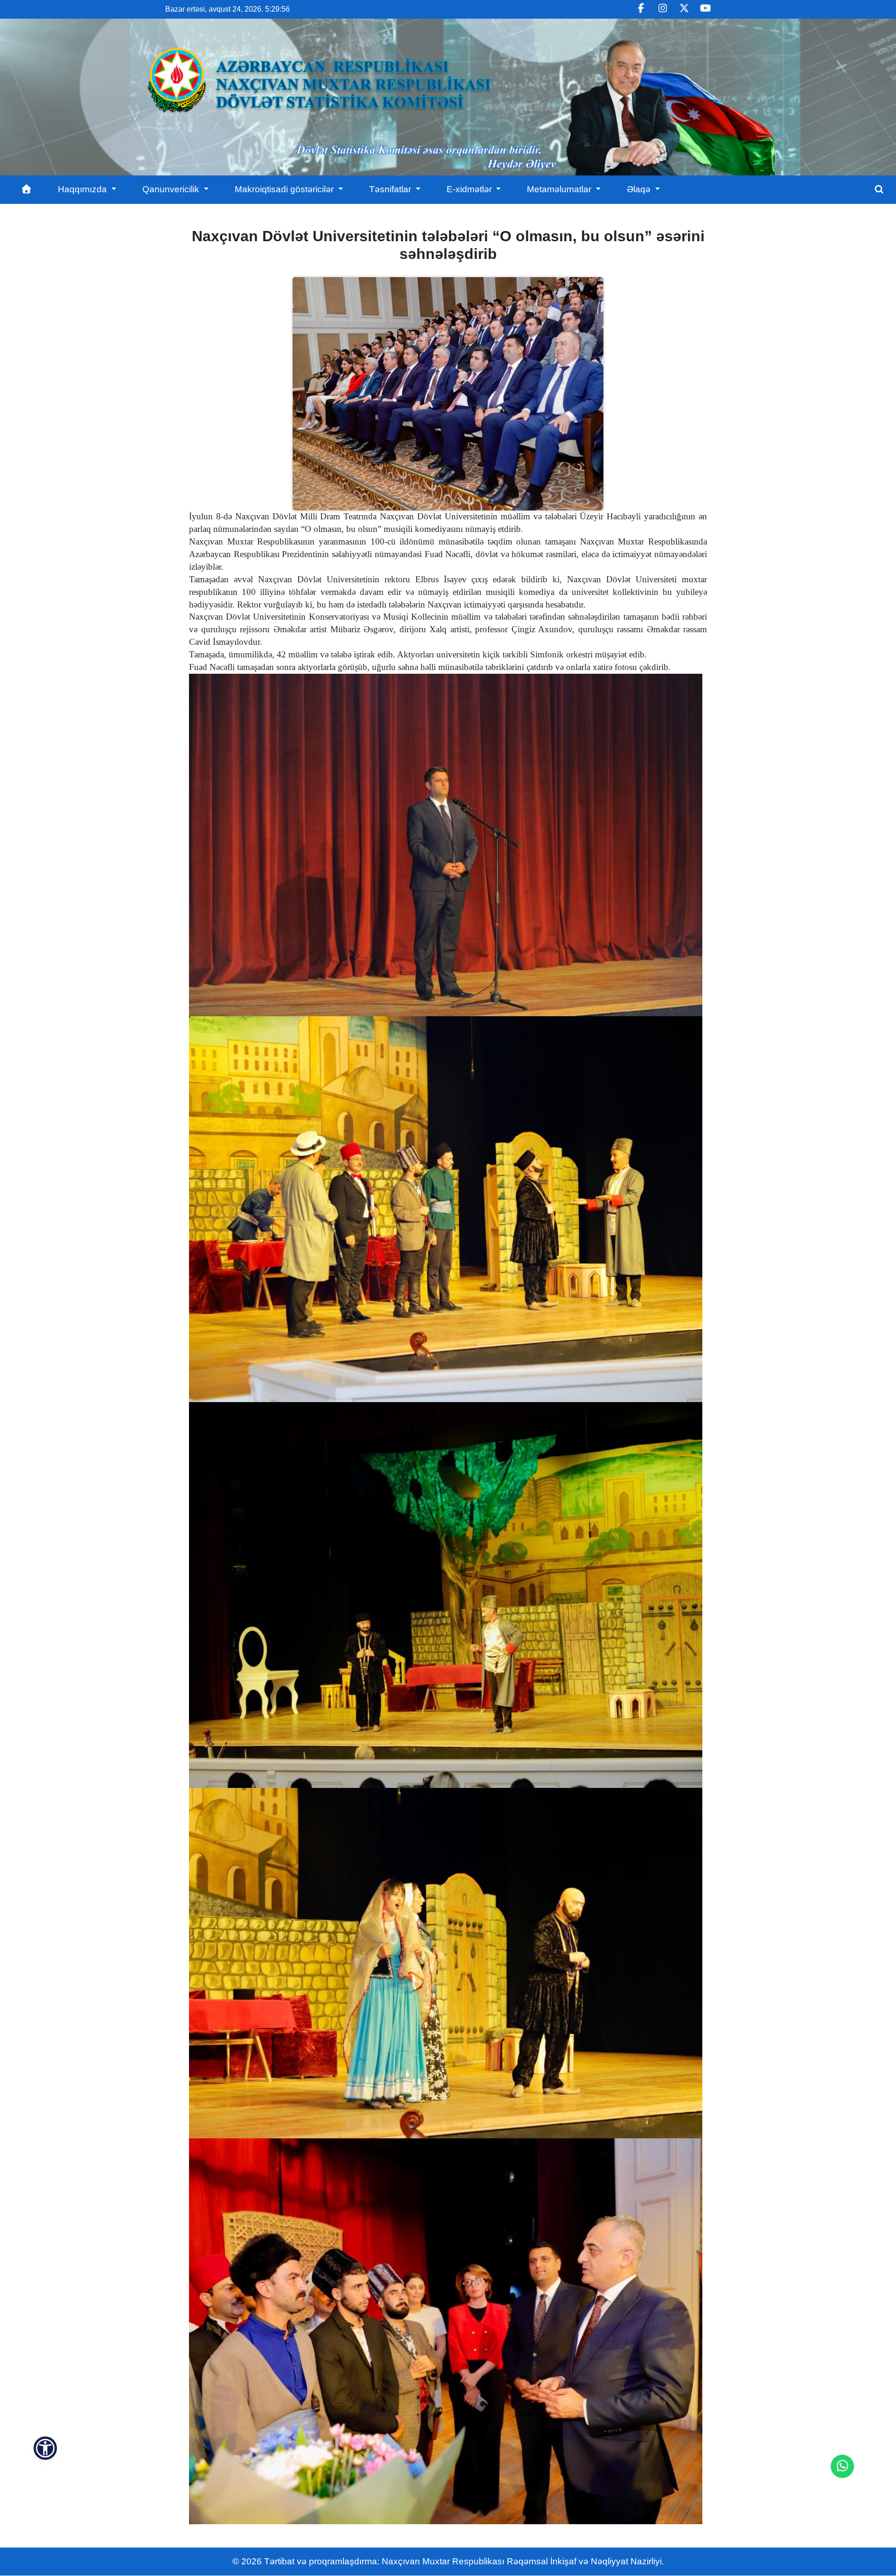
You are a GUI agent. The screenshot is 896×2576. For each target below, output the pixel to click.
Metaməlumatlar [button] (560, 189)
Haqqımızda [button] (84, 189)
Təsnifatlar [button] (391, 189)
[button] (45, 2448)
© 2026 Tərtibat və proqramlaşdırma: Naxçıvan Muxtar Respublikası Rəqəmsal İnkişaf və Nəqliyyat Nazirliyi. (448, 2561)
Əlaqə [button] (640, 189)
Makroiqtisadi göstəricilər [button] (285, 189)
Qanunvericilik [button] (172, 189)
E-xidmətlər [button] (470, 189)
